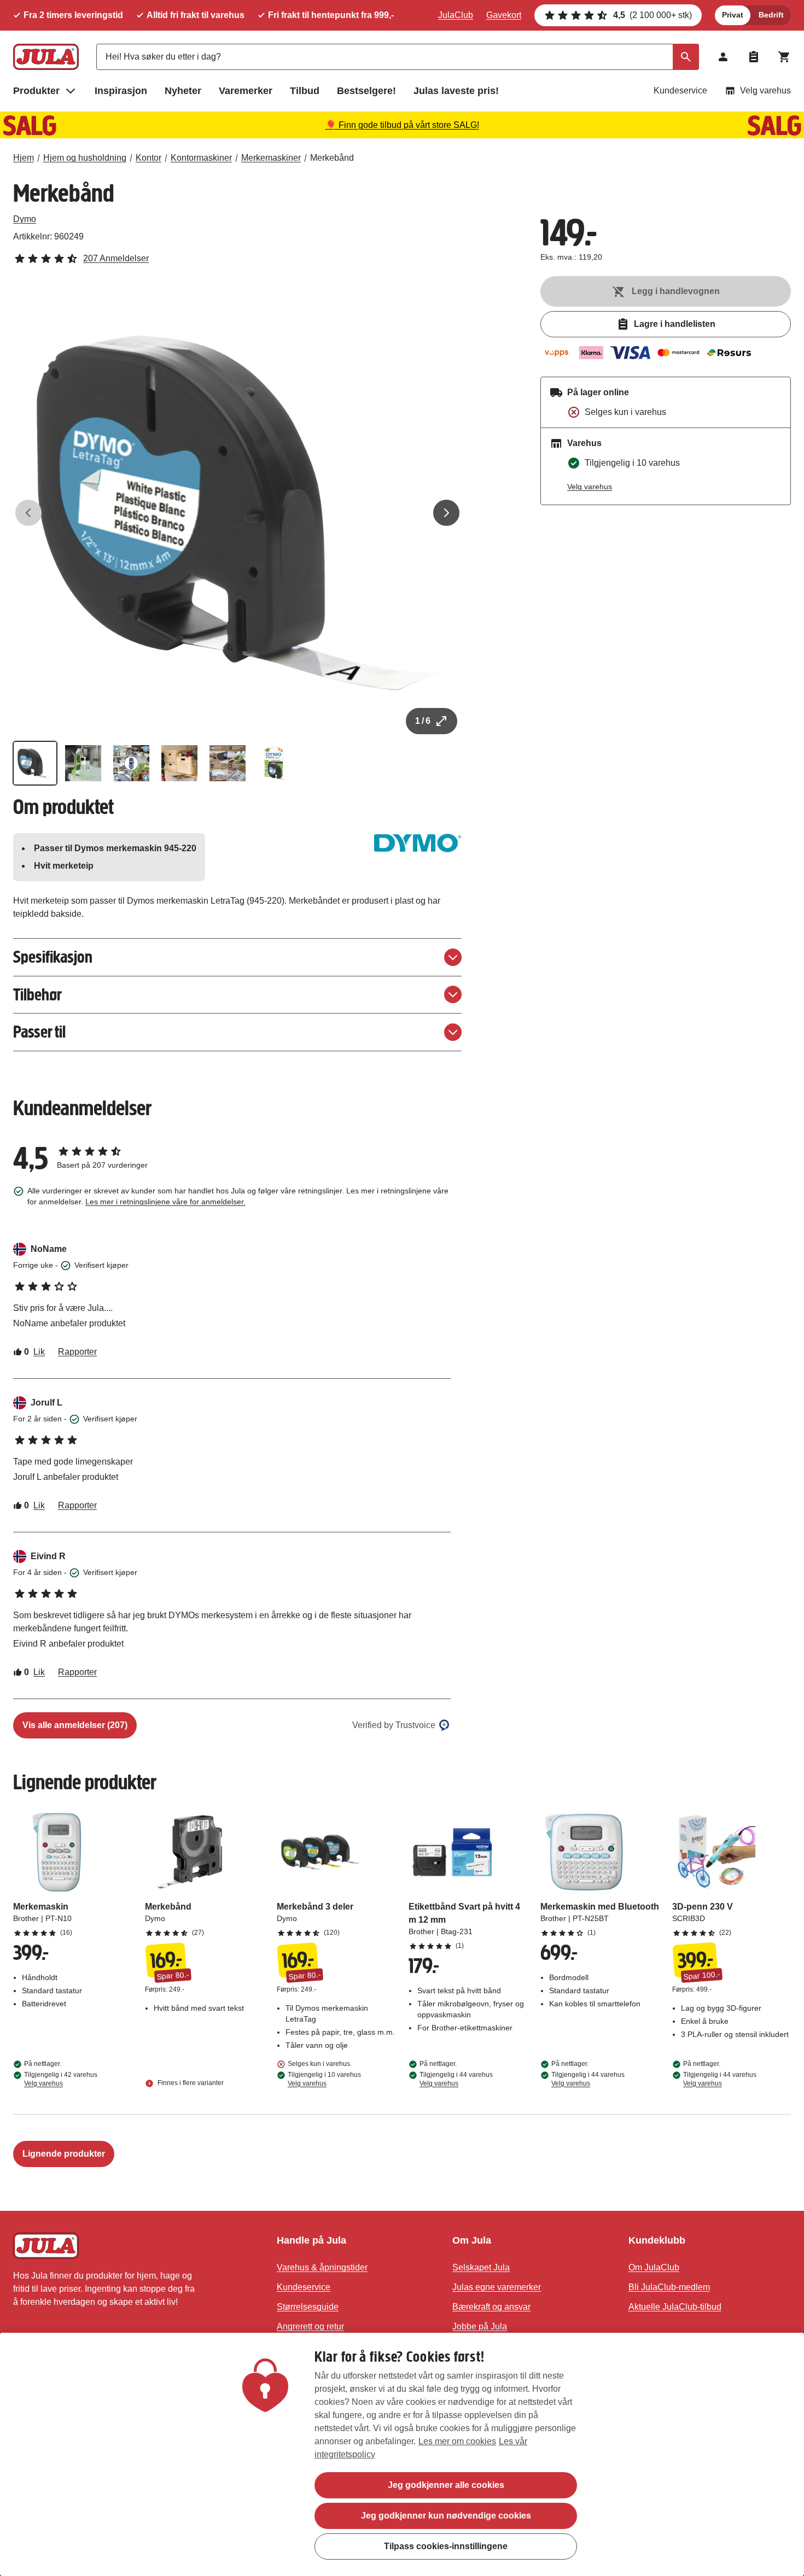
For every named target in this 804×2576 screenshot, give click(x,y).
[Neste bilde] (446, 513)
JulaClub (456, 15)
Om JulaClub (654, 2267)
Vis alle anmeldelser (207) (75, 1725)
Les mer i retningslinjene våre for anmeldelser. (165, 1202)
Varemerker (246, 91)
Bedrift (771, 15)
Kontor (148, 158)
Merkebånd (332, 158)
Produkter (36, 91)
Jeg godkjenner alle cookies (446, 2485)
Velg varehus (765, 90)
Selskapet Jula (481, 2267)
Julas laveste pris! (456, 91)
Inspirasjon (121, 91)
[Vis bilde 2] (83, 763)
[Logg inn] (723, 57)
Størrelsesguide (308, 2307)
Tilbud (305, 91)
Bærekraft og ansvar (491, 2307)
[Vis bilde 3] (131, 763)
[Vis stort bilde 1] (237, 513)
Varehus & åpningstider (322, 2267)
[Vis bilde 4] (179, 763)
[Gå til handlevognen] (784, 57)
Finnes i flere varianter (190, 2083)
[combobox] (398, 57)
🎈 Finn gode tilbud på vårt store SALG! (402, 125)
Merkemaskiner (271, 158)
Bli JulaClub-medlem (669, 2287)
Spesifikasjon (53, 957)
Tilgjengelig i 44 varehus (456, 2079)
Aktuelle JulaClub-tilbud (675, 2307)
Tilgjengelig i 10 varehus (324, 2079)
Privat (733, 15)
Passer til (39, 1032)
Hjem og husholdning (85, 158)
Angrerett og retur (310, 2326)
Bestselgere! (366, 91)
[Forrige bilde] (28, 513)
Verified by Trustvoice (394, 1725)
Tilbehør (37, 995)
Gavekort (504, 15)
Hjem (24, 158)
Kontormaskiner (201, 158)
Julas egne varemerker (497, 2287)
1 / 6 (423, 721)
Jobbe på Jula (480, 2326)
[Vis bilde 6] (276, 763)
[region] (402, 2454)
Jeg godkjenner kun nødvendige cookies (446, 2516)
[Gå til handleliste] (754, 57)
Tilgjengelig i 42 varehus (61, 2079)
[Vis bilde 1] (35, 763)
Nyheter (183, 91)
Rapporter (77, 1352)
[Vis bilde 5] (228, 763)
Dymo (25, 219)
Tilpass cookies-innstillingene (446, 2546)
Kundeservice (680, 90)
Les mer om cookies (457, 2441)
